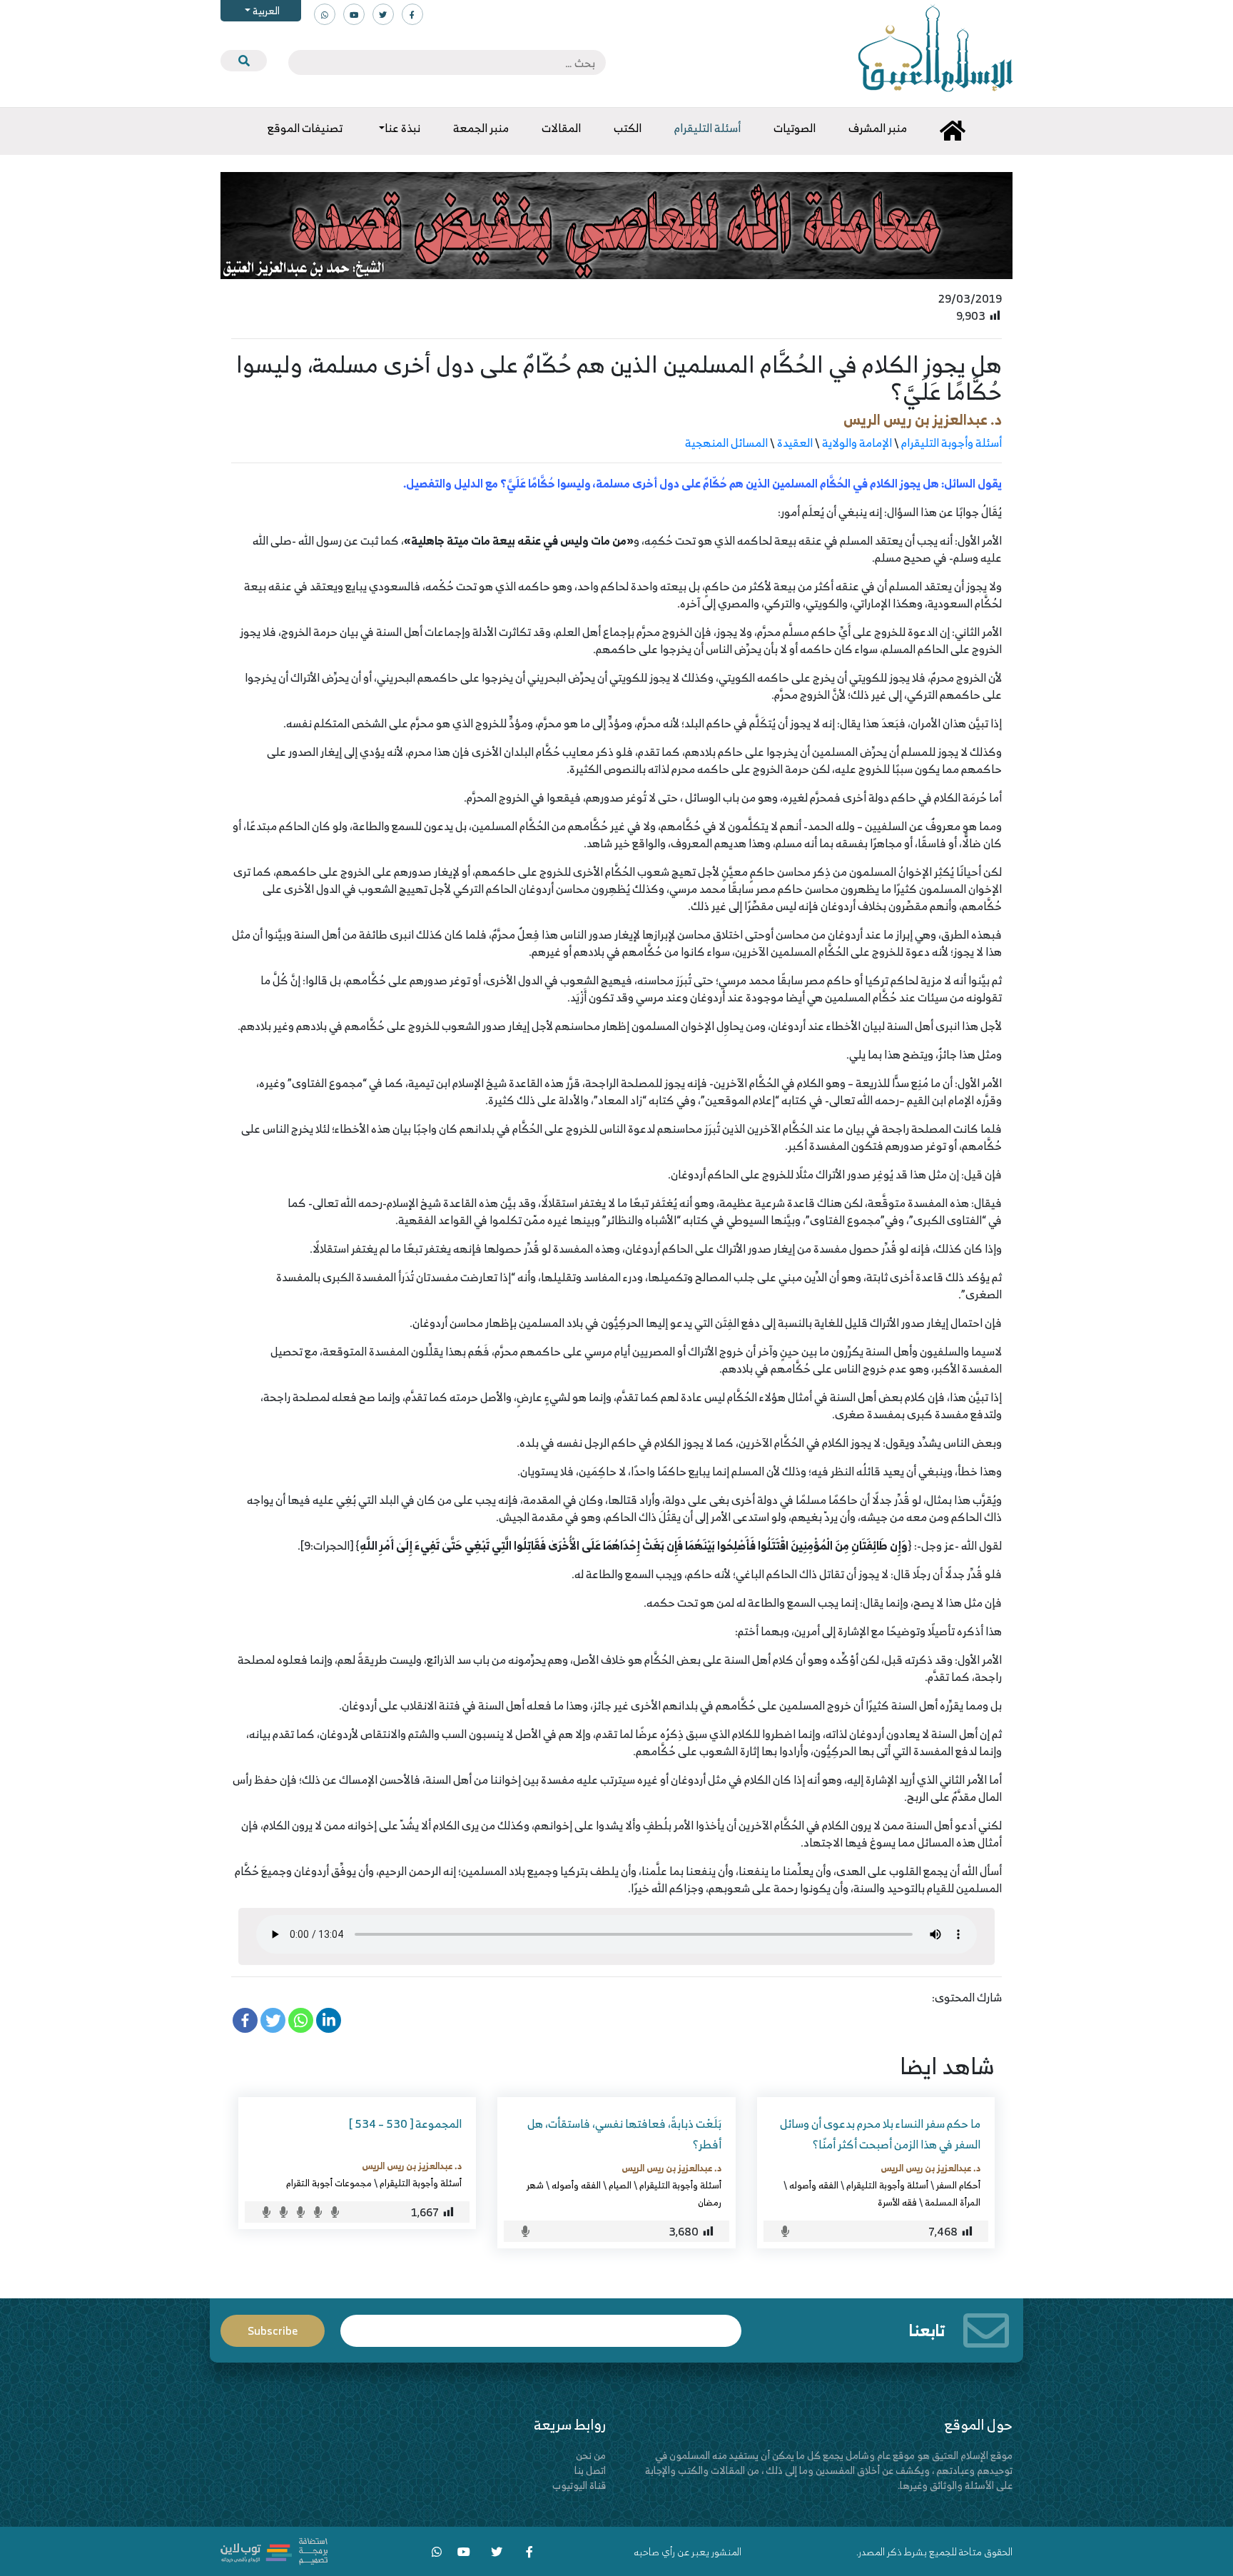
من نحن (591, 2455)
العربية (265, 10)
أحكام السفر (958, 2185)
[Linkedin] (329, 2020)
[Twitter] (273, 2020)
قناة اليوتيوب (579, 2485)
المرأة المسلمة (953, 2202)
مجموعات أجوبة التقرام (329, 2183)
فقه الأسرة (897, 2202)
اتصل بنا (590, 2470)
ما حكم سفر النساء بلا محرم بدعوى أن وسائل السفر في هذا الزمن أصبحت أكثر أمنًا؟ (880, 2134)
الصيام (620, 2185)
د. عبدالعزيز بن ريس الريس (923, 419)
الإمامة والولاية (857, 443)
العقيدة (795, 443)
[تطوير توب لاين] (274, 2550)
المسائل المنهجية (726, 443)
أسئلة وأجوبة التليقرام (952, 443)
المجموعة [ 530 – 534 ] (405, 2123)
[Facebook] (245, 2020)
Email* (541, 2324)
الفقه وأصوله (814, 2185)
